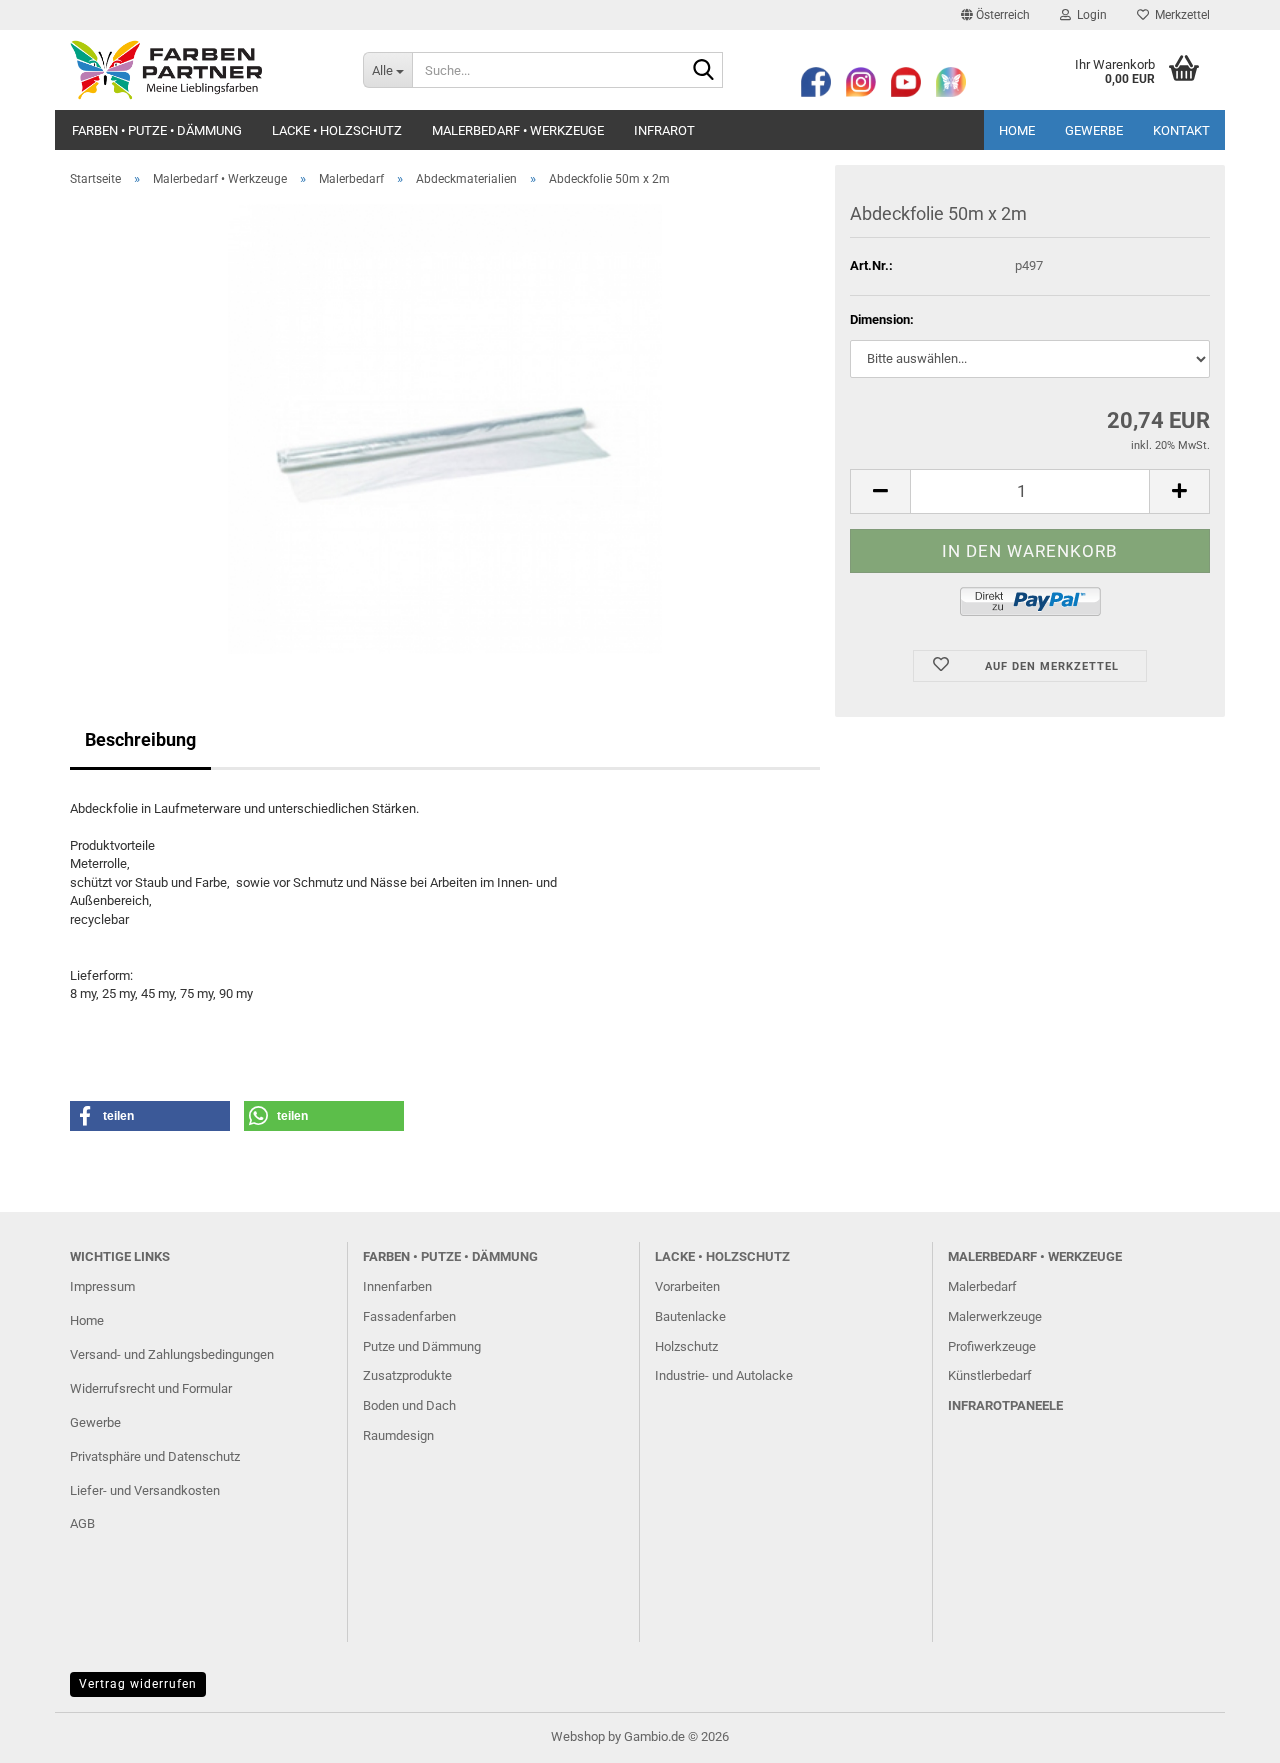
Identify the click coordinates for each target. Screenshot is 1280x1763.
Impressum (102, 1286)
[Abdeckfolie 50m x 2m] (444, 427)
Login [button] (1089, 15)
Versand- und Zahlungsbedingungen (172, 1354)
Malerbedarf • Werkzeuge (518, 130)
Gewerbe (1094, 130)
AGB (82, 1523)
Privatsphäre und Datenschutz (155, 1456)
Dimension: (882, 319)
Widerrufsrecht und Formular (151, 1388)
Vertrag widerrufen (138, 1684)
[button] (995, 15)
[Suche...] (704, 71)
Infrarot (664, 130)
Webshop (578, 1736)
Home (1017, 130)
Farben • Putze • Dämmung (157, 130)
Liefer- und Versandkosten (145, 1490)
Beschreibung (140, 739)
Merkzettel (1179, 15)
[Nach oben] (1225, 1733)
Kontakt (1181, 130)
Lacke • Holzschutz (337, 130)
